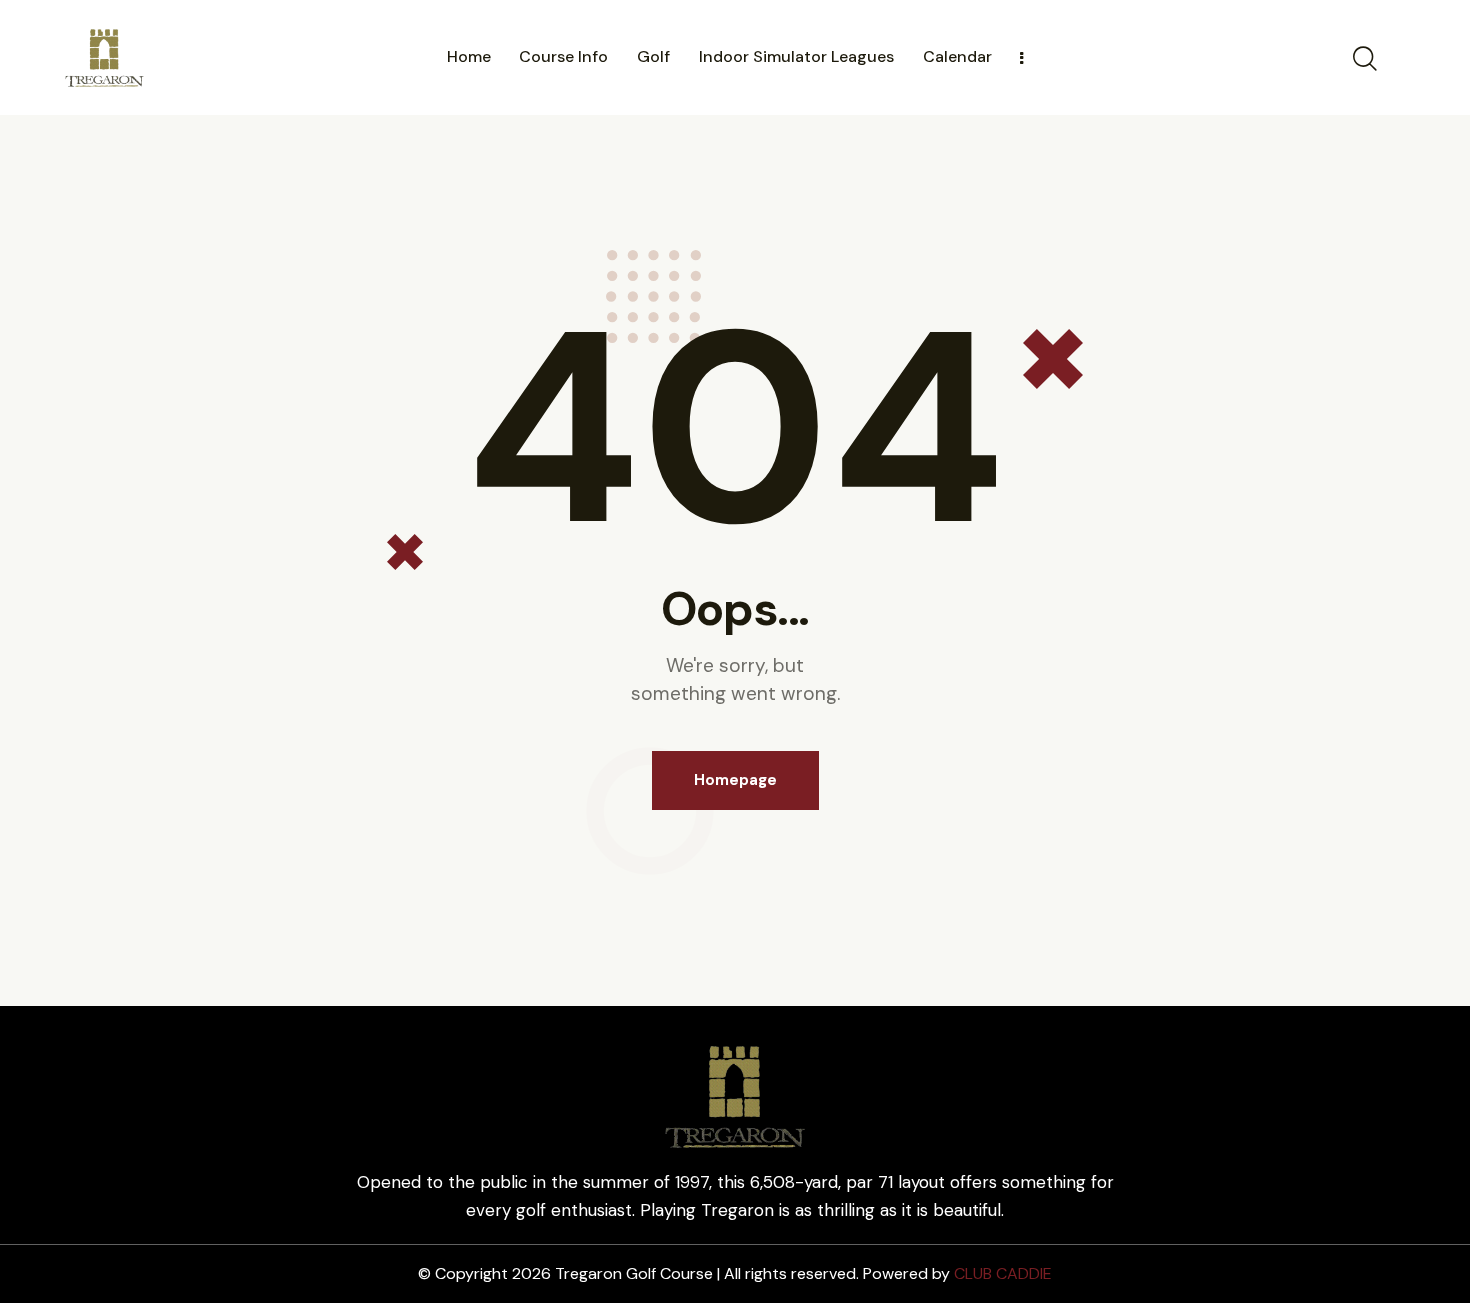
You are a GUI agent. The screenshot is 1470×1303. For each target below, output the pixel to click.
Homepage (735, 780)
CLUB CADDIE (1003, 1273)
